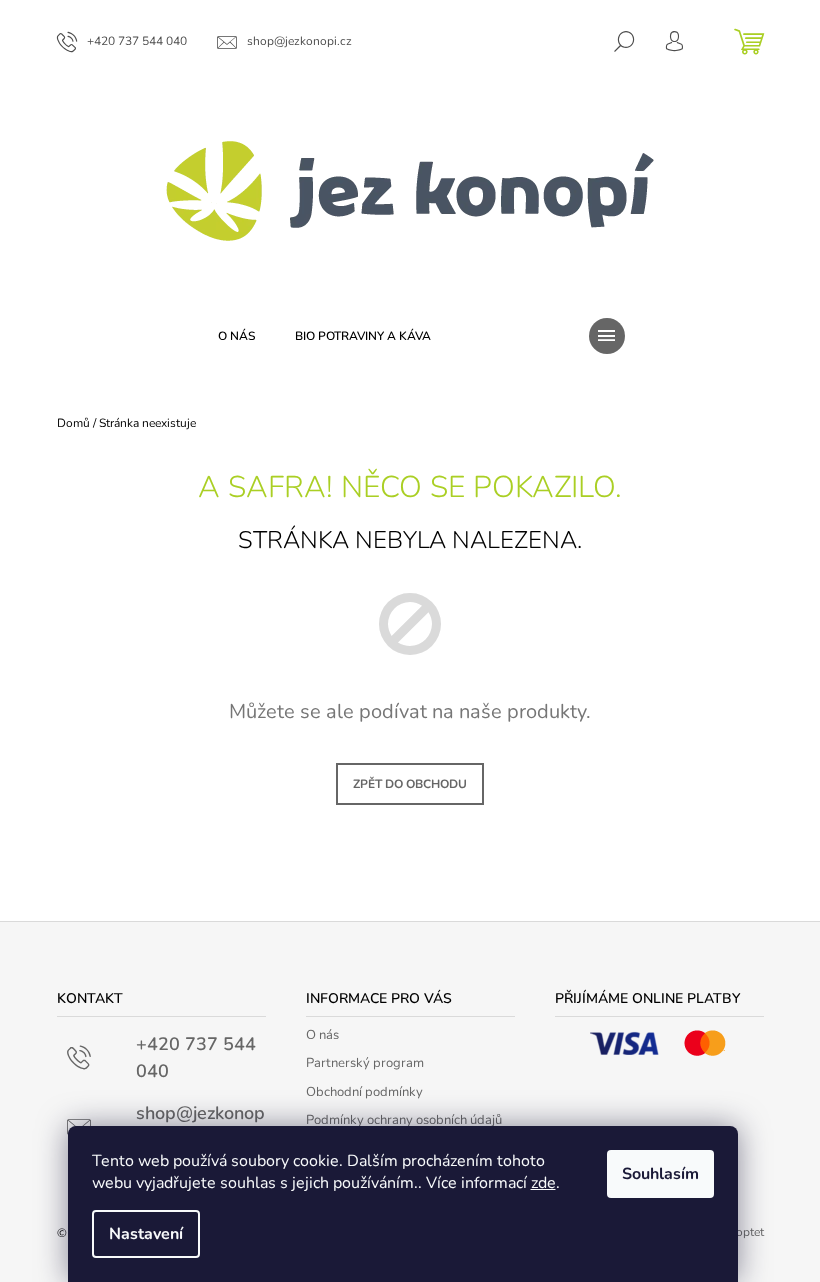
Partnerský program (365, 1063)
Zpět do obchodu (410, 784)
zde (543, 1183)
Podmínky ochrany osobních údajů (404, 1120)
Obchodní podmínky (364, 1092)
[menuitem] (236, 336)
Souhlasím (660, 1174)
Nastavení (146, 1234)
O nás (322, 1035)
